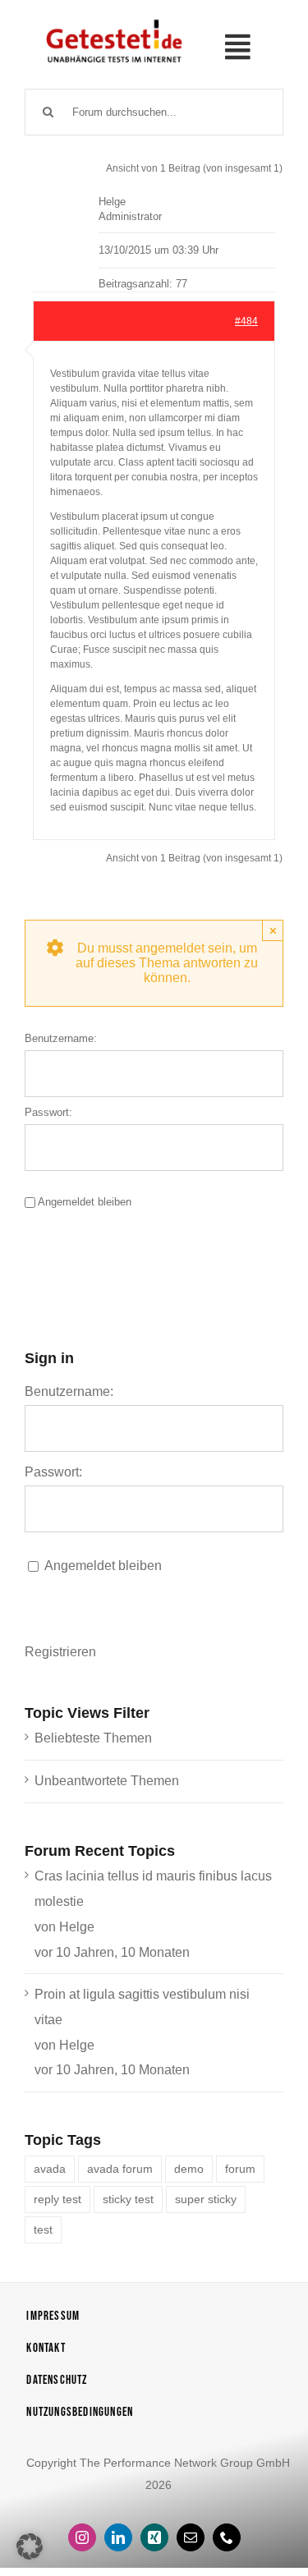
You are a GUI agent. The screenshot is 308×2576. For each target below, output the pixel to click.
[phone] (227, 2537)
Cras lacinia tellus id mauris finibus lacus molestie (153, 1889)
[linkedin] (118, 2537)
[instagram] (82, 2537)
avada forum (120, 2169)
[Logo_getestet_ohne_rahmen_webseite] (112, 19)
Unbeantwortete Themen (107, 1781)
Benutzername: (61, 1038)
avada (50, 2169)
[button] (30, 2546)
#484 (246, 321)
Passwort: (48, 1112)
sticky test (128, 2199)
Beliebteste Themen (93, 1738)
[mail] (191, 2537)
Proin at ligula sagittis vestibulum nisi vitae (142, 2007)
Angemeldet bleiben (85, 1202)
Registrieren (60, 1652)
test (43, 2229)
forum (240, 2169)
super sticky (206, 2199)
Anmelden (105, 1254)
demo (189, 2169)
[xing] (154, 2537)
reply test (57, 2199)
